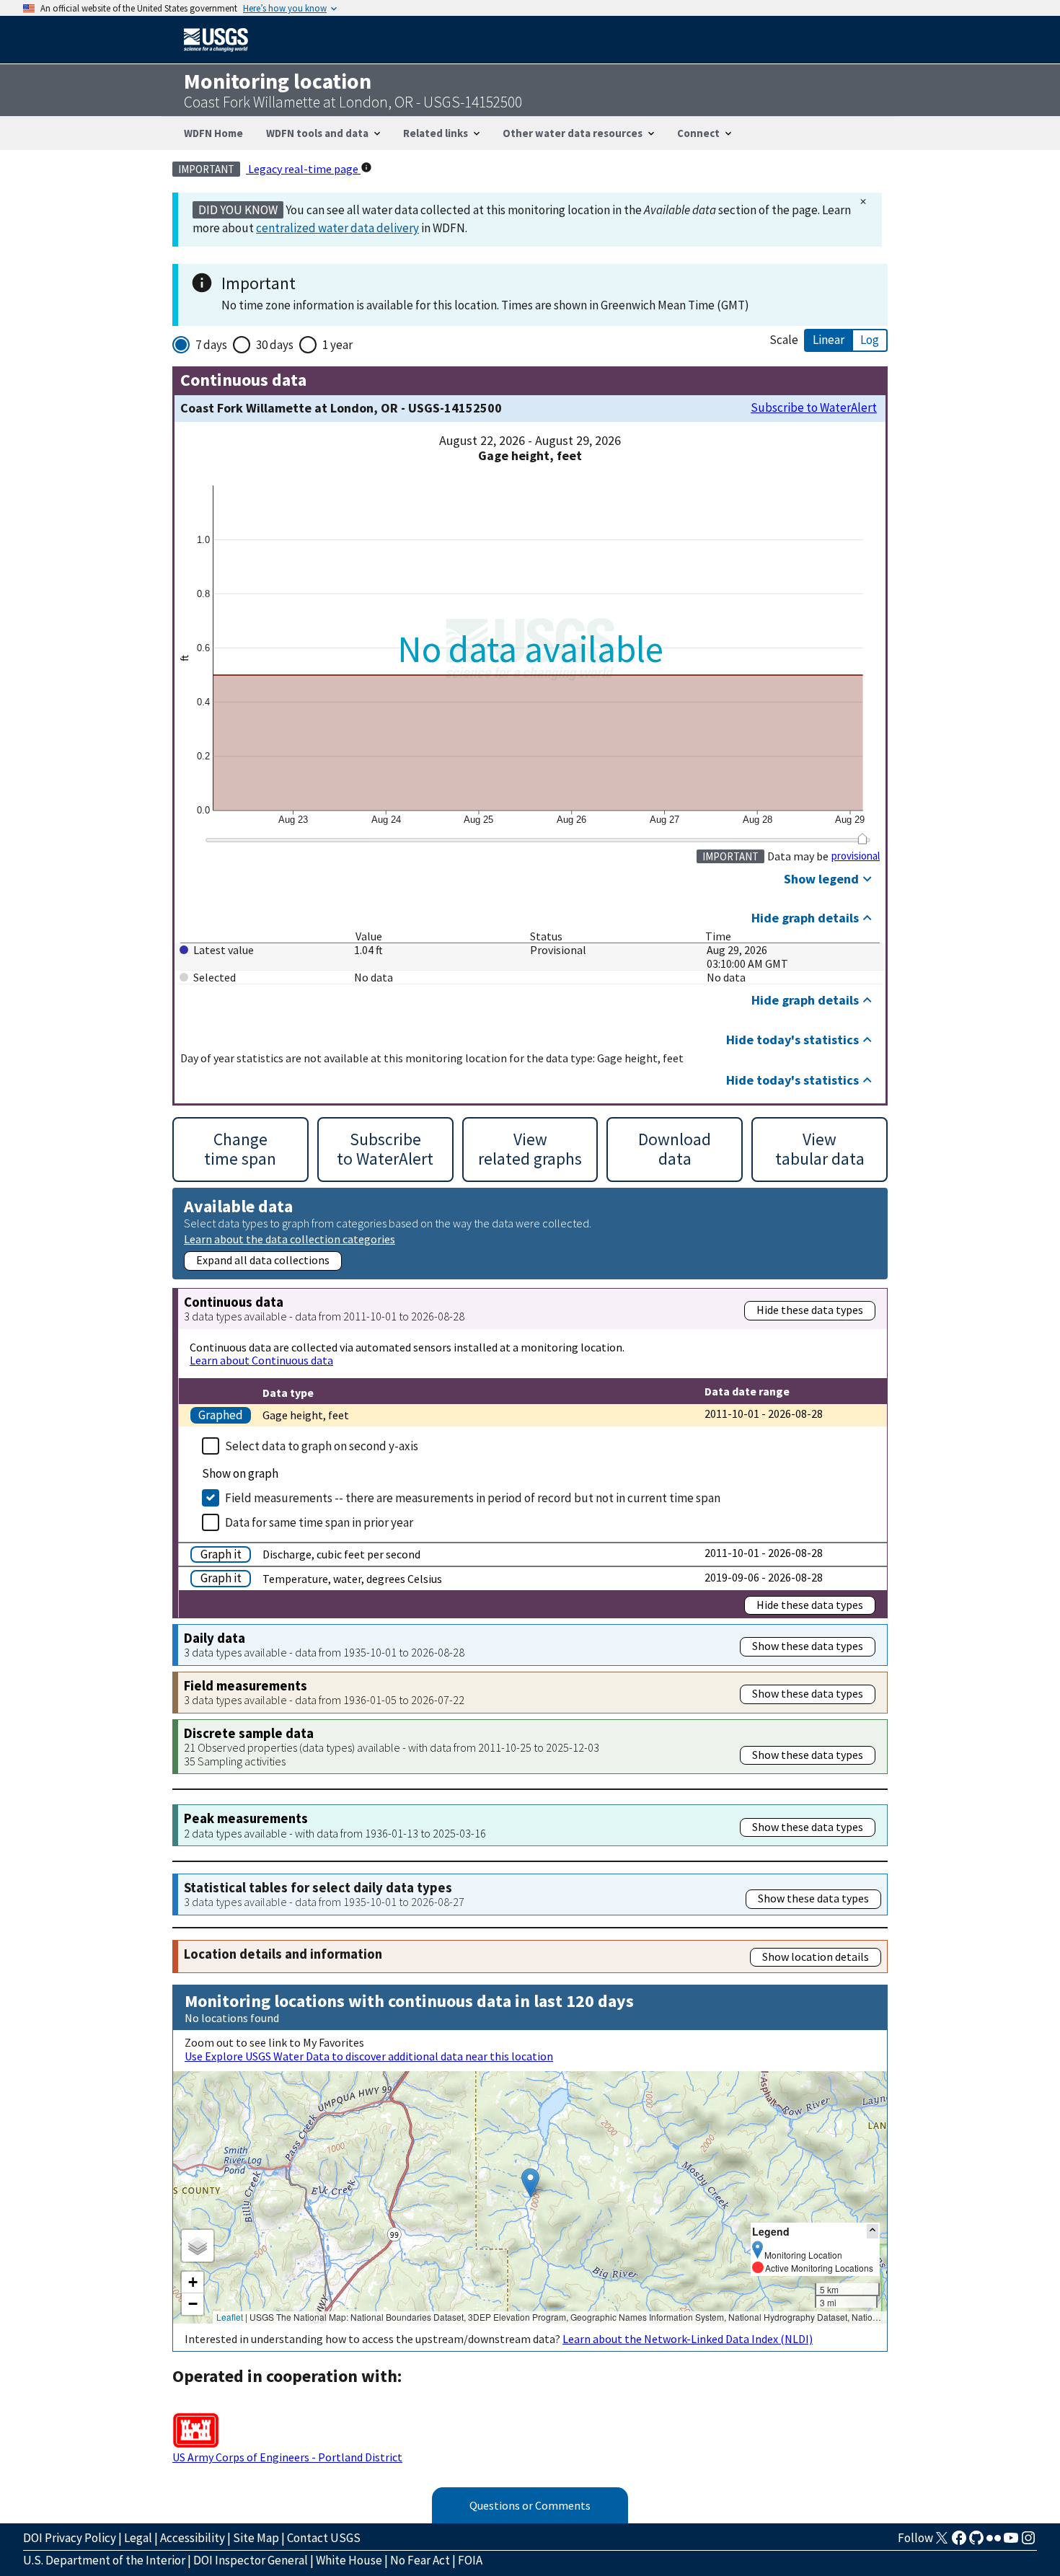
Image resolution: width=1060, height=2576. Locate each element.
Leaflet (230, 2317)
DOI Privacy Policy (70, 2538)
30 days (275, 345)
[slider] (862, 839)
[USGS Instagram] (1028, 2542)
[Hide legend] (873, 2231)
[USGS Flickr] (994, 2542)
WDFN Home (213, 133)
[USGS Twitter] (942, 2542)
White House (349, 2560)
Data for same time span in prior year (319, 1522)
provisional (856, 856)
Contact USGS (324, 2538)
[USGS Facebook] (959, 2542)
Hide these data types (810, 1310)
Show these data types (808, 1646)
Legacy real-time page (303, 169)
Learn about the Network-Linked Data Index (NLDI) (688, 2339)
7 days (211, 345)
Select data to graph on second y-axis (322, 1446)
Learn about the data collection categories (290, 1239)
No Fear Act (420, 2560)
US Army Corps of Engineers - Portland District (287, 2457)
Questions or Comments (530, 2505)
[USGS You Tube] (1011, 2542)
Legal (138, 2538)
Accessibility (193, 2538)
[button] (530, 2183)
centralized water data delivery (337, 228)
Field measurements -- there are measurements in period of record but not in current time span (473, 1498)
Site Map (256, 2538)
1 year (337, 345)
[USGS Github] (976, 2542)
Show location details (816, 1957)
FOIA (470, 2560)
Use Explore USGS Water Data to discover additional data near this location (369, 2056)
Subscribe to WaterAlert (814, 408)
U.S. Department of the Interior (104, 2560)
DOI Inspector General (251, 2560)
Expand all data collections (263, 1260)
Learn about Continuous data (261, 1360)
